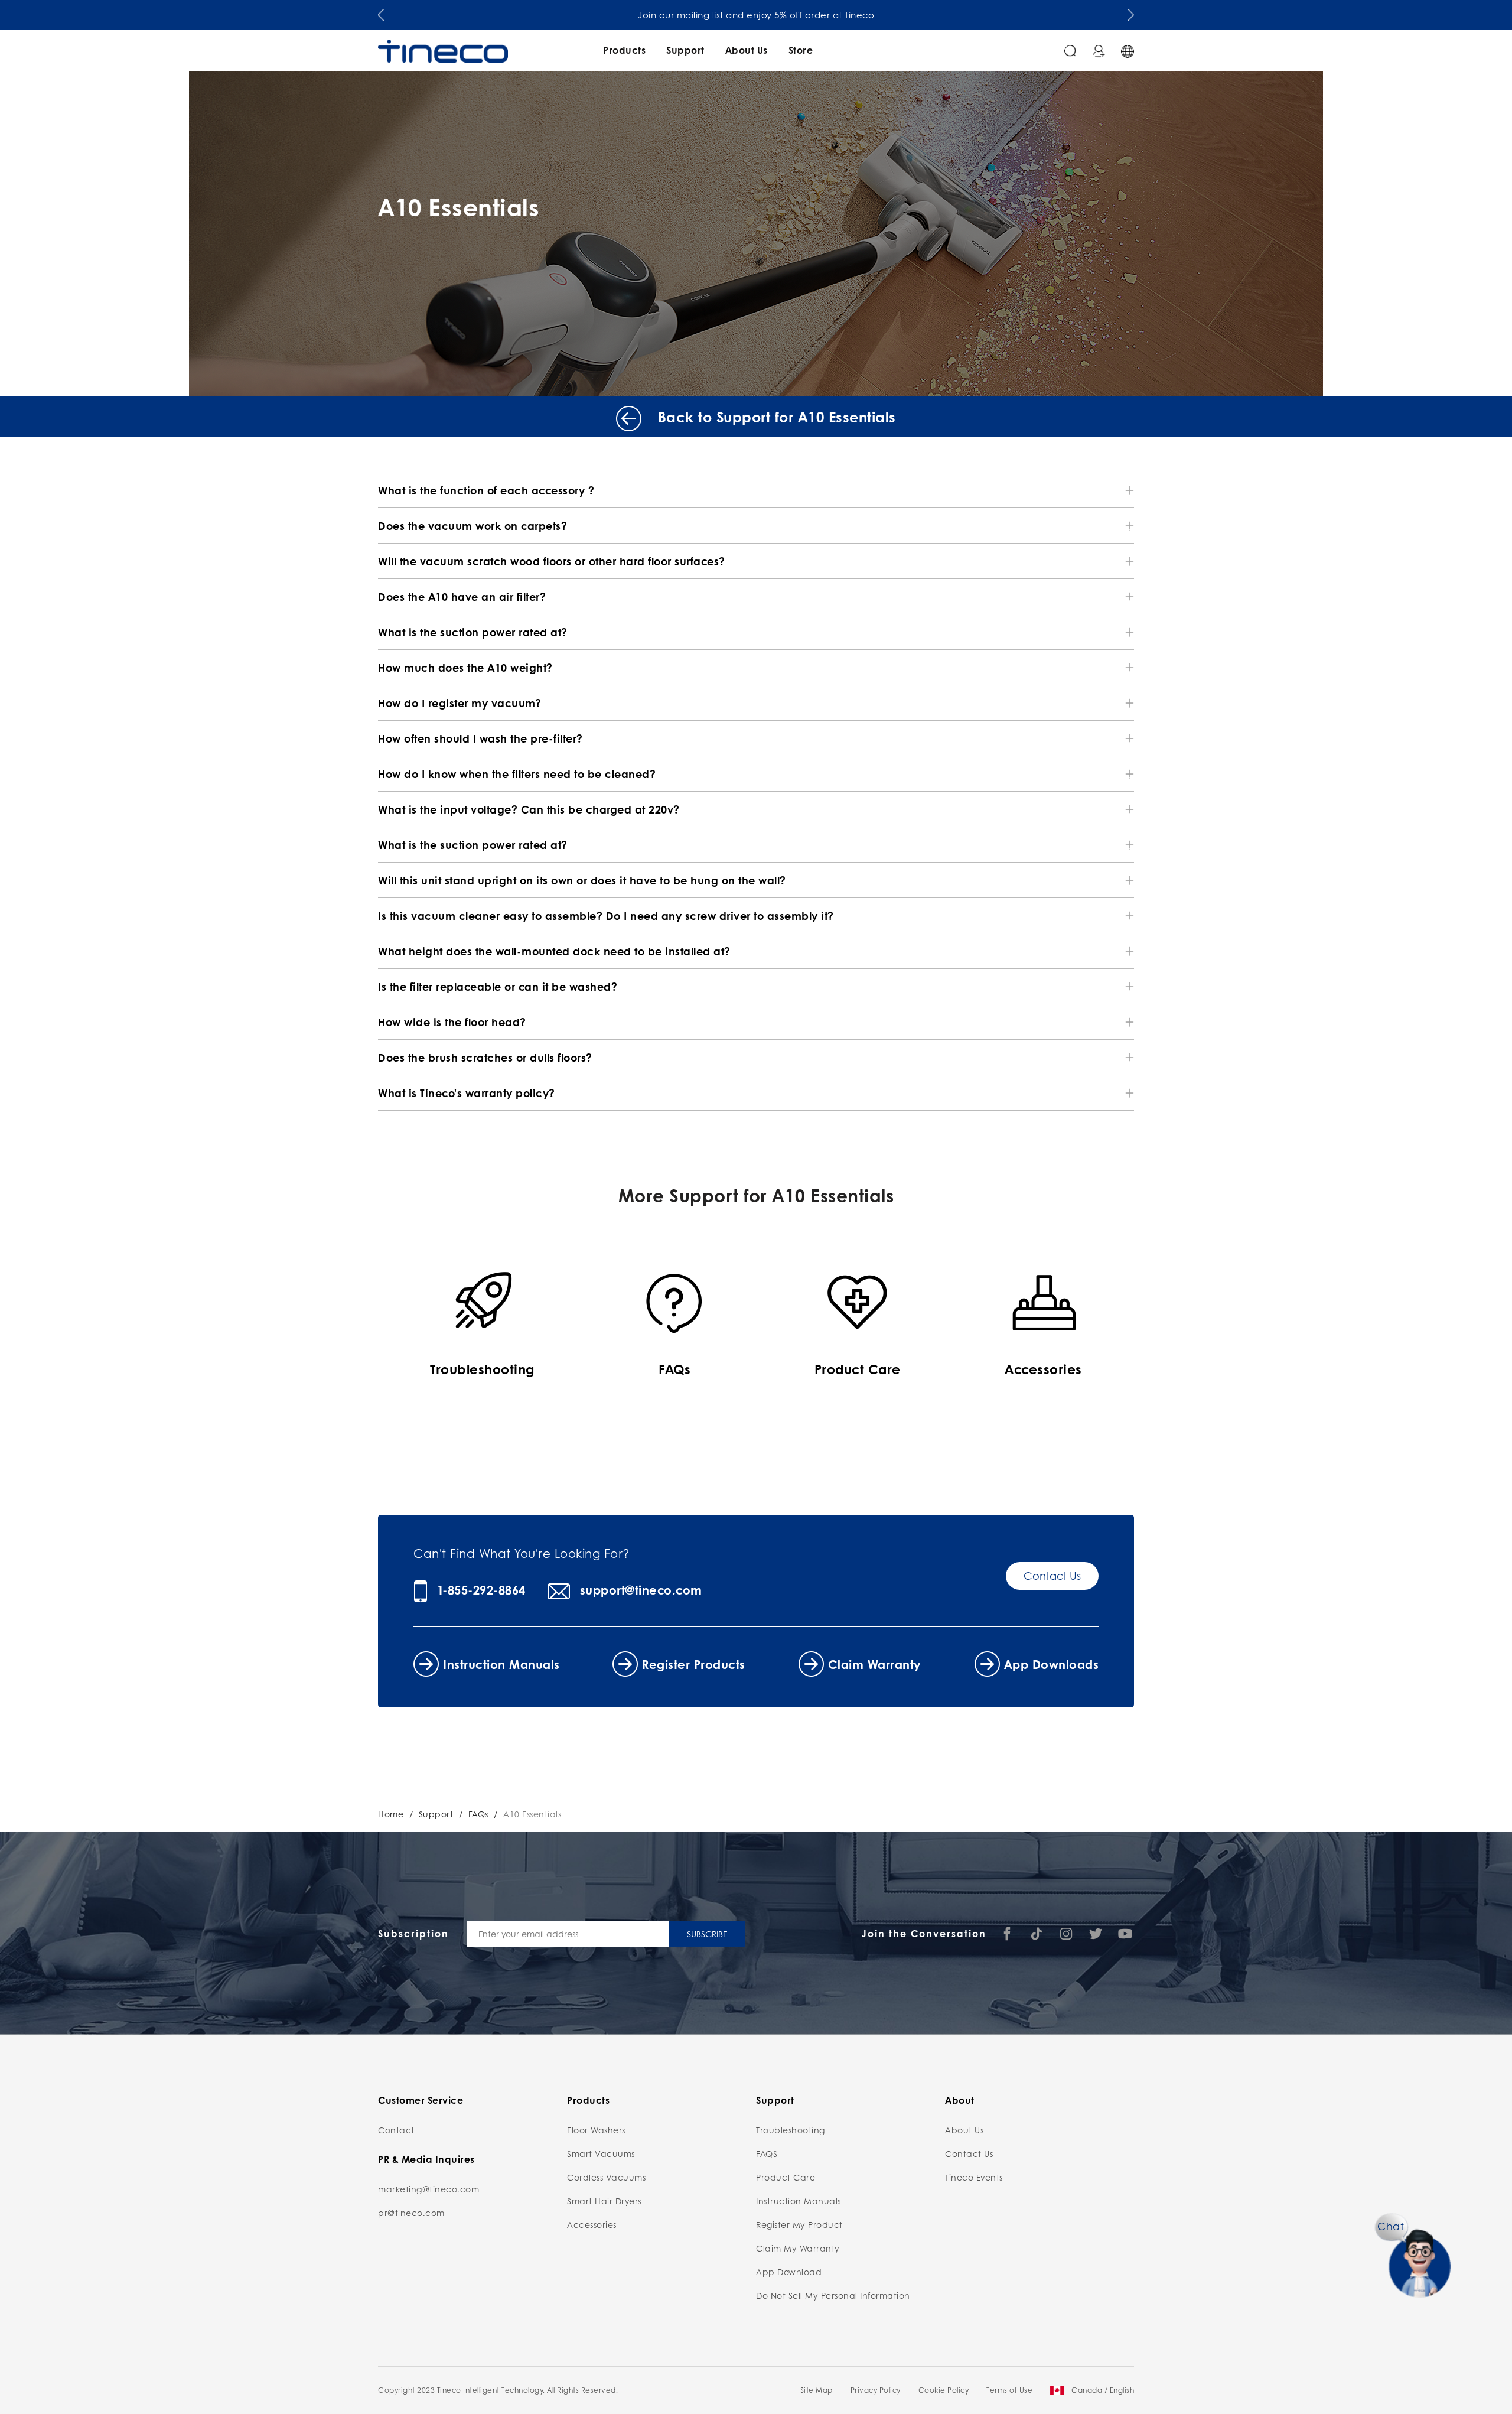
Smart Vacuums (601, 2153)
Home (391, 1814)
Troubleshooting (791, 2130)
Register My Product (799, 2224)
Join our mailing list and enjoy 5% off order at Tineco (756, 15)
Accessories (592, 2224)
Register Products (694, 1664)
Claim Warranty (875, 1664)
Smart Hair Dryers (604, 2201)
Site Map (817, 2390)
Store (801, 50)
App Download (789, 2272)
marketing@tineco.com (428, 2189)
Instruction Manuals (501, 1664)
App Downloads (1052, 1664)
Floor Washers (596, 2130)
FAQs (478, 1814)
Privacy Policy (876, 2390)
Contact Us (1052, 1576)
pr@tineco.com (411, 2213)
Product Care (786, 2177)
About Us (747, 50)
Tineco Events (974, 2177)
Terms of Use (1009, 2390)
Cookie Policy (944, 2390)
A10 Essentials (532, 1814)
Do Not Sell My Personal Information (833, 2295)
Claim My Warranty (798, 2248)
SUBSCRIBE (707, 1934)
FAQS (767, 2153)
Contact (396, 2130)
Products (624, 50)
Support (685, 50)
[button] (381, 12)
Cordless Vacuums (606, 2177)
